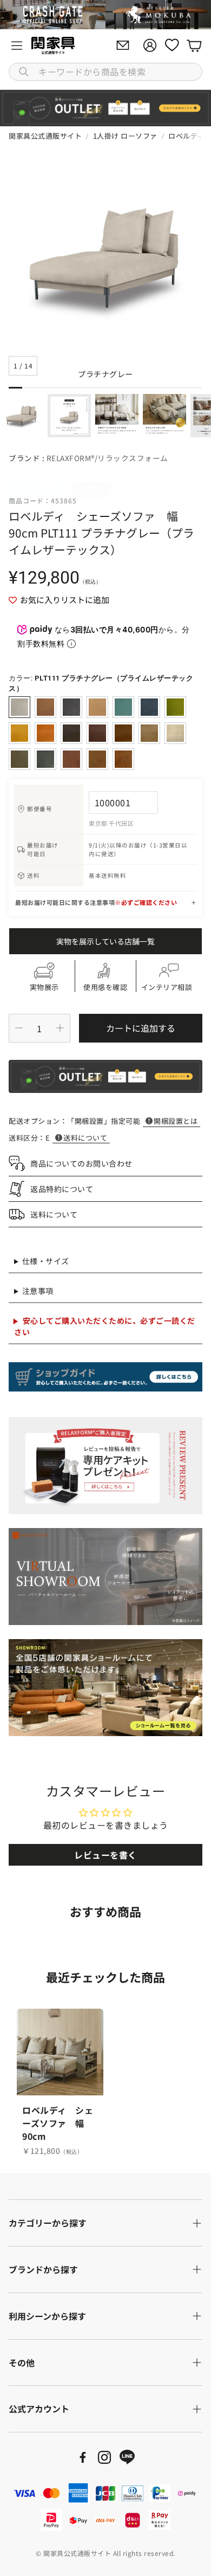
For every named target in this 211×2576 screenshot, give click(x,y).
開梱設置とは (176, 1121)
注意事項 (38, 1291)
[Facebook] (83, 2457)
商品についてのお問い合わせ (81, 1163)
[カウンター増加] (60, 1028)
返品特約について (62, 1189)
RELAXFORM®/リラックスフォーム (107, 458)
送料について (85, 1138)
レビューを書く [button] (105, 1855)
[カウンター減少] (19, 1028)
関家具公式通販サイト (45, 136)
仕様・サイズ (46, 1261)
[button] (105, 72)
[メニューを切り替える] (17, 46)
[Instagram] (104, 2457)
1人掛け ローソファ (125, 136)
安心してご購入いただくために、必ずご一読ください (105, 1326)
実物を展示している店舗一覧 (105, 941)
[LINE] (127, 2457)
